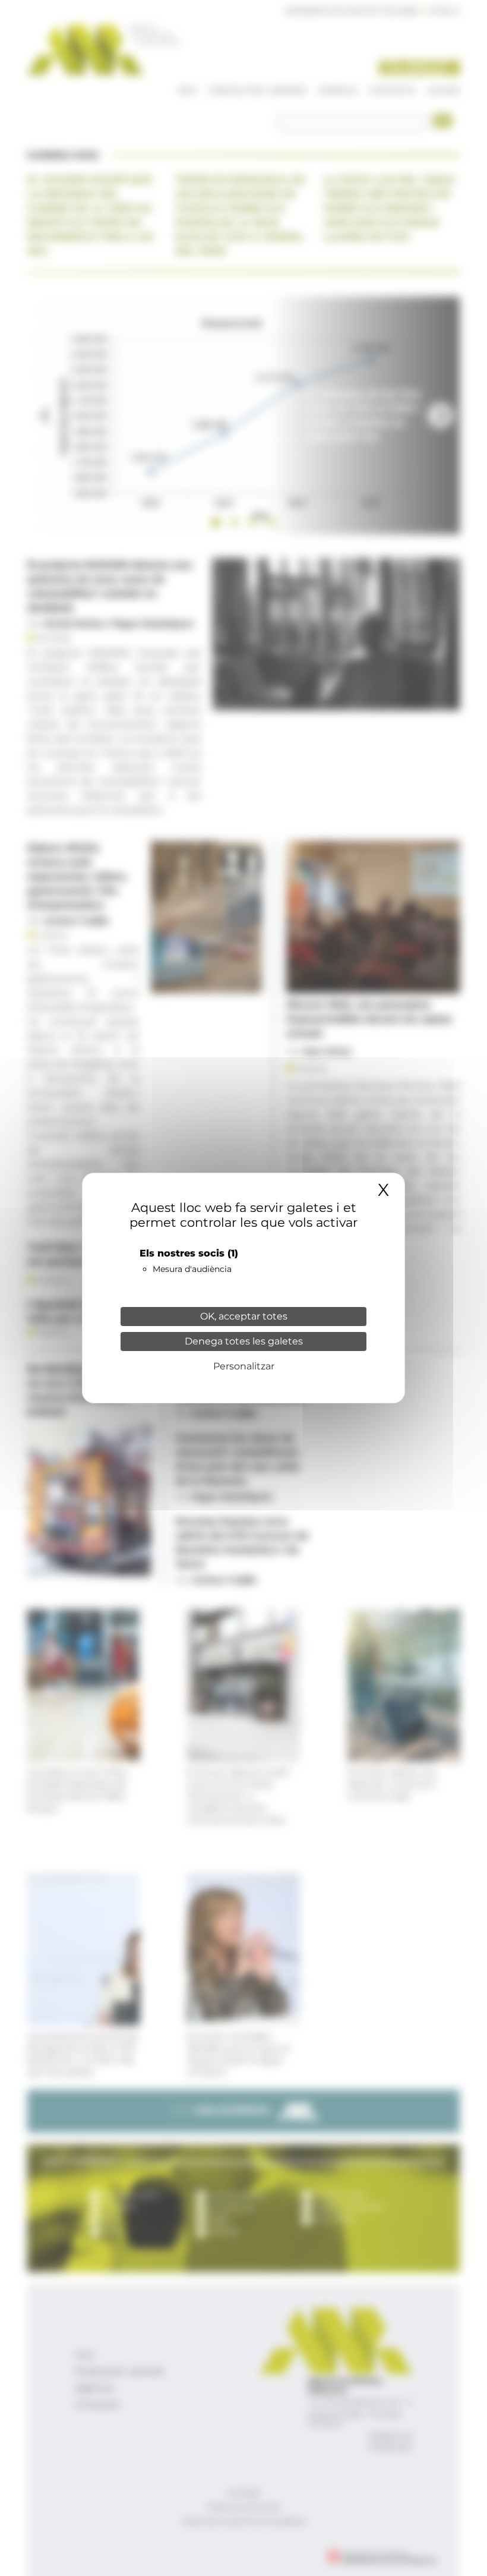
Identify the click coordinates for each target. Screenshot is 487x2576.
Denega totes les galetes (244, 1341)
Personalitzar (244, 1366)
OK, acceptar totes (244, 1316)
